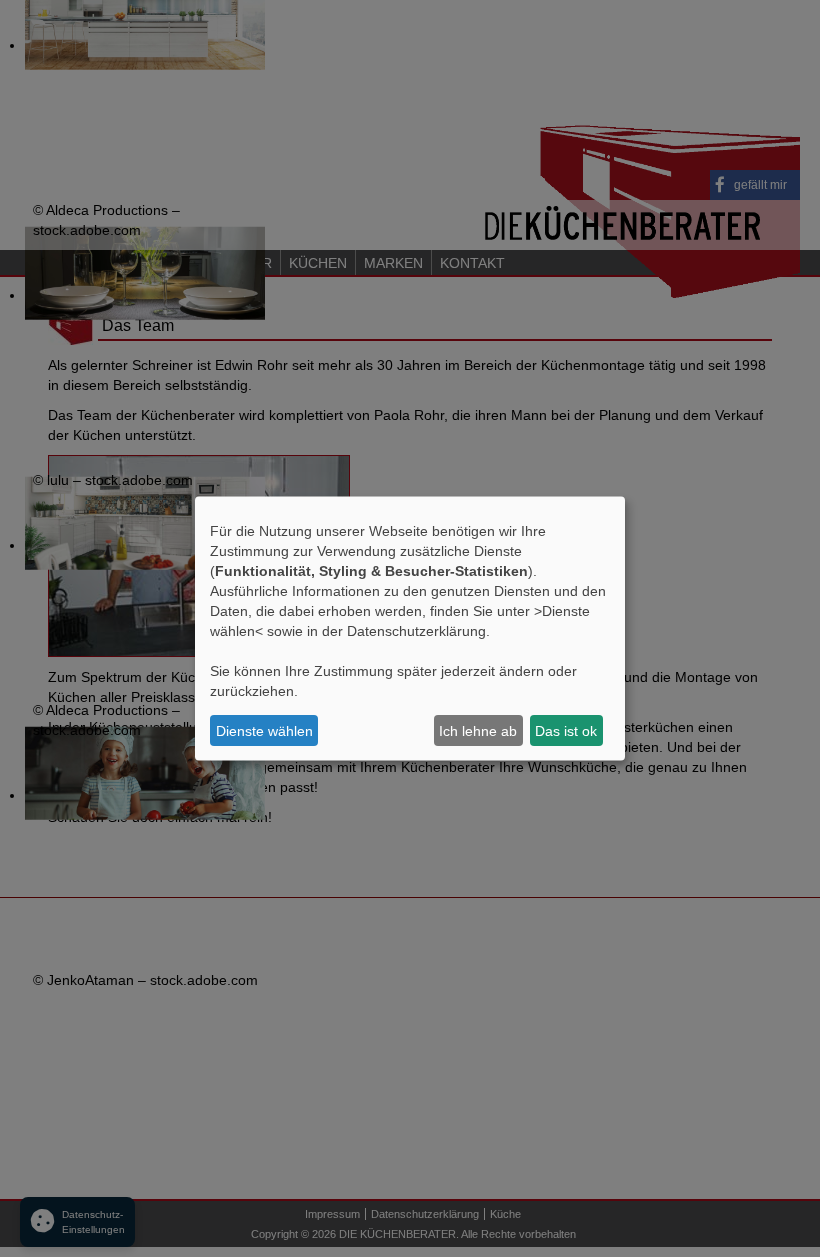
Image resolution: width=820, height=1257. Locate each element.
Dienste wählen (264, 730)
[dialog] (410, 628)
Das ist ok (566, 730)
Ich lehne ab (478, 730)
